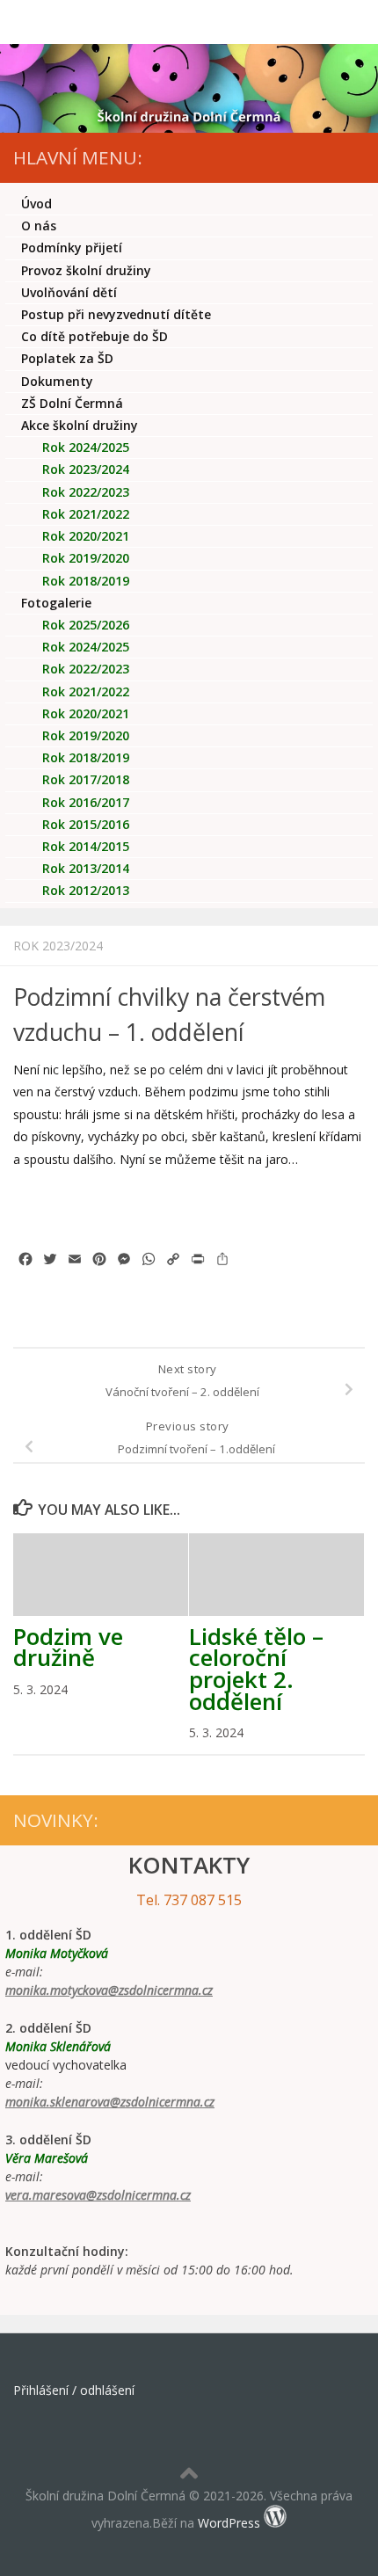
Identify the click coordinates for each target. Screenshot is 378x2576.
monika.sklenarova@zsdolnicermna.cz (110, 2102)
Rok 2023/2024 (58, 946)
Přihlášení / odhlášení (74, 2390)
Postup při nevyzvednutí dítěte (116, 314)
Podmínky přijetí (72, 247)
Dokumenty (57, 381)
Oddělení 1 (99, 647)
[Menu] (356, 22)
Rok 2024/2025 (86, 447)
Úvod (36, 204)
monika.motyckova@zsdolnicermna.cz (109, 1990)
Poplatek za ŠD (67, 358)
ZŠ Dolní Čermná (72, 403)
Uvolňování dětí (69, 292)
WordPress (229, 2523)
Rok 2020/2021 (86, 536)
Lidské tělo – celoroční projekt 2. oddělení (256, 1669)
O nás (39, 226)
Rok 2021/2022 (86, 514)
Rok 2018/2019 (86, 581)
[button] (39, 1209)
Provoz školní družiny (86, 270)
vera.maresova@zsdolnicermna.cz (98, 2195)
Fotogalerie (56, 603)
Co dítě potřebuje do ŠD (94, 336)
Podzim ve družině (68, 1647)
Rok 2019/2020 (86, 558)
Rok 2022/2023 (86, 492)
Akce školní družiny (80, 425)
